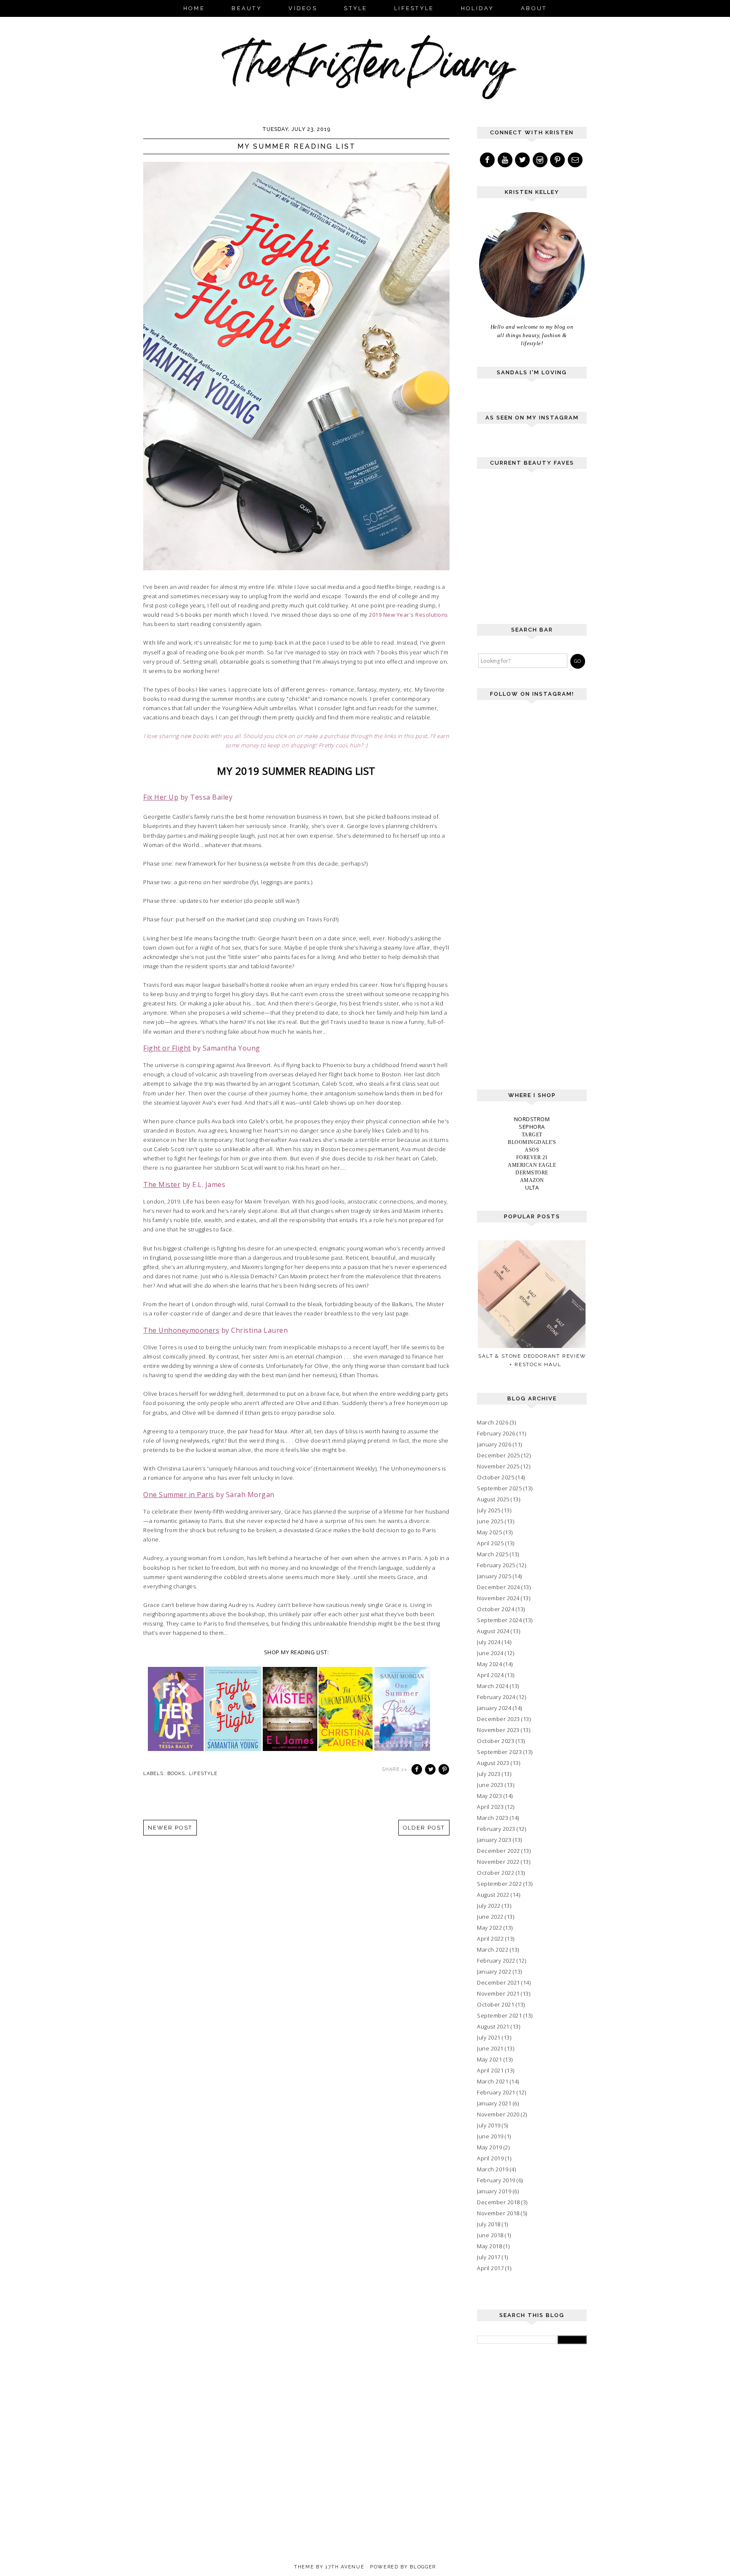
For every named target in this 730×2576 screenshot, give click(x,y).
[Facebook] (488, 160)
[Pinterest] (558, 160)
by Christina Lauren (215, 1330)
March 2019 (493, 2169)
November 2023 (498, 1730)
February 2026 (496, 1433)
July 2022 (489, 1906)
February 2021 (496, 2092)
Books (176, 1774)
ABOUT (534, 8)
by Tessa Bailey (188, 797)
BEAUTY (247, 8)
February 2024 (496, 1697)
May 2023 (489, 1796)
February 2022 (496, 1961)
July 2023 (489, 1774)
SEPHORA (532, 1127)
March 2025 (493, 1554)
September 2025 (499, 1488)
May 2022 (489, 1928)
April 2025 (490, 1543)
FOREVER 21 (532, 1157)
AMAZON (532, 1180)
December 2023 (498, 1719)
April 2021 (490, 2070)
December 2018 (498, 2202)
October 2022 (496, 1873)
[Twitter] (523, 160)
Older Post (424, 1828)
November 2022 (498, 1862)
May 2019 (489, 2147)
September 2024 (499, 1620)
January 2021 (494, 2103)
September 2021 (499, 2015)
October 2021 (496, 2004)
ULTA (532, 1187)
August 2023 (493, 1763)
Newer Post (170, 1828)
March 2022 (493, 1950)
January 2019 (494, 2191)
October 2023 (496, 1741)
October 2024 (496, 1609)
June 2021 (490, 2048)
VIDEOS (303, 8)
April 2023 (490, 1807)
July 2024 (489, 1642)
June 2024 (490, 1653)
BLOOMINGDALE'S (532, 1142)
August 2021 (493, 2026)
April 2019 (490, 2158)
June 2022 (490, 1917)
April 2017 (490, 2268)
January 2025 (494, 1576)
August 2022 (493, 1895)
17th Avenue (345, 2567)
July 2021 (489, 2037)
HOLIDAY (478, 8)
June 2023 (490, 1785)
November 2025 (498, 1466)
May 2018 (489, 2246)
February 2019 (496, 2180)
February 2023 (496, 1829)
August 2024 (493, 1631)
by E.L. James (184, 1185)
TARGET (532, 1135)
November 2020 (498, 2114)
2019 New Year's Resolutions (409, 615)
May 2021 (489, 2059)
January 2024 (494, 1708)
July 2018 (489, 2224)
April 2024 (490, 1675)
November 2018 (498, 2213)
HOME (194, 8)
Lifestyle (203, 1774)
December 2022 (498, 1851)
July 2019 (489, 2125)
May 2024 (489, 1664)
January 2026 (494, 1444)
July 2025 (489, 1510)
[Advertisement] (540, 550)
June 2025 (490, 1521)
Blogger (423, 2567)
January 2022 (494, 1971)
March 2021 (493, 2081)
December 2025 (498, 1455)
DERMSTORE (532, 1173)
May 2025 (489, 1532)
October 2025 (496, 1477)
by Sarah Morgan (209, 1495)
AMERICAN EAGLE (532, 1165)
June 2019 (490, 2136)
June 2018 (490, 2235)
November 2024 (498, 1598)
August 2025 (493, 1499)
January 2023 (494, 1840)
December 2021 (498, 1982)
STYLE (355, 8)
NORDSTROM (532, 1119)
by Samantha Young (202, 1048)
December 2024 (498, 1587)
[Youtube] (506, 160)
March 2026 (493, 1422)
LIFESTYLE (414, 8)
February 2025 (496, 1565)
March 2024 (493, 1686)
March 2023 (493, 1818)
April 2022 (490, 1939)
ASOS (532, 1150)
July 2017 (489, 2257)
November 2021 (498, 1993)
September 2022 (499, 1884)
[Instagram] (541, 160)
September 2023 (499, 1752)
